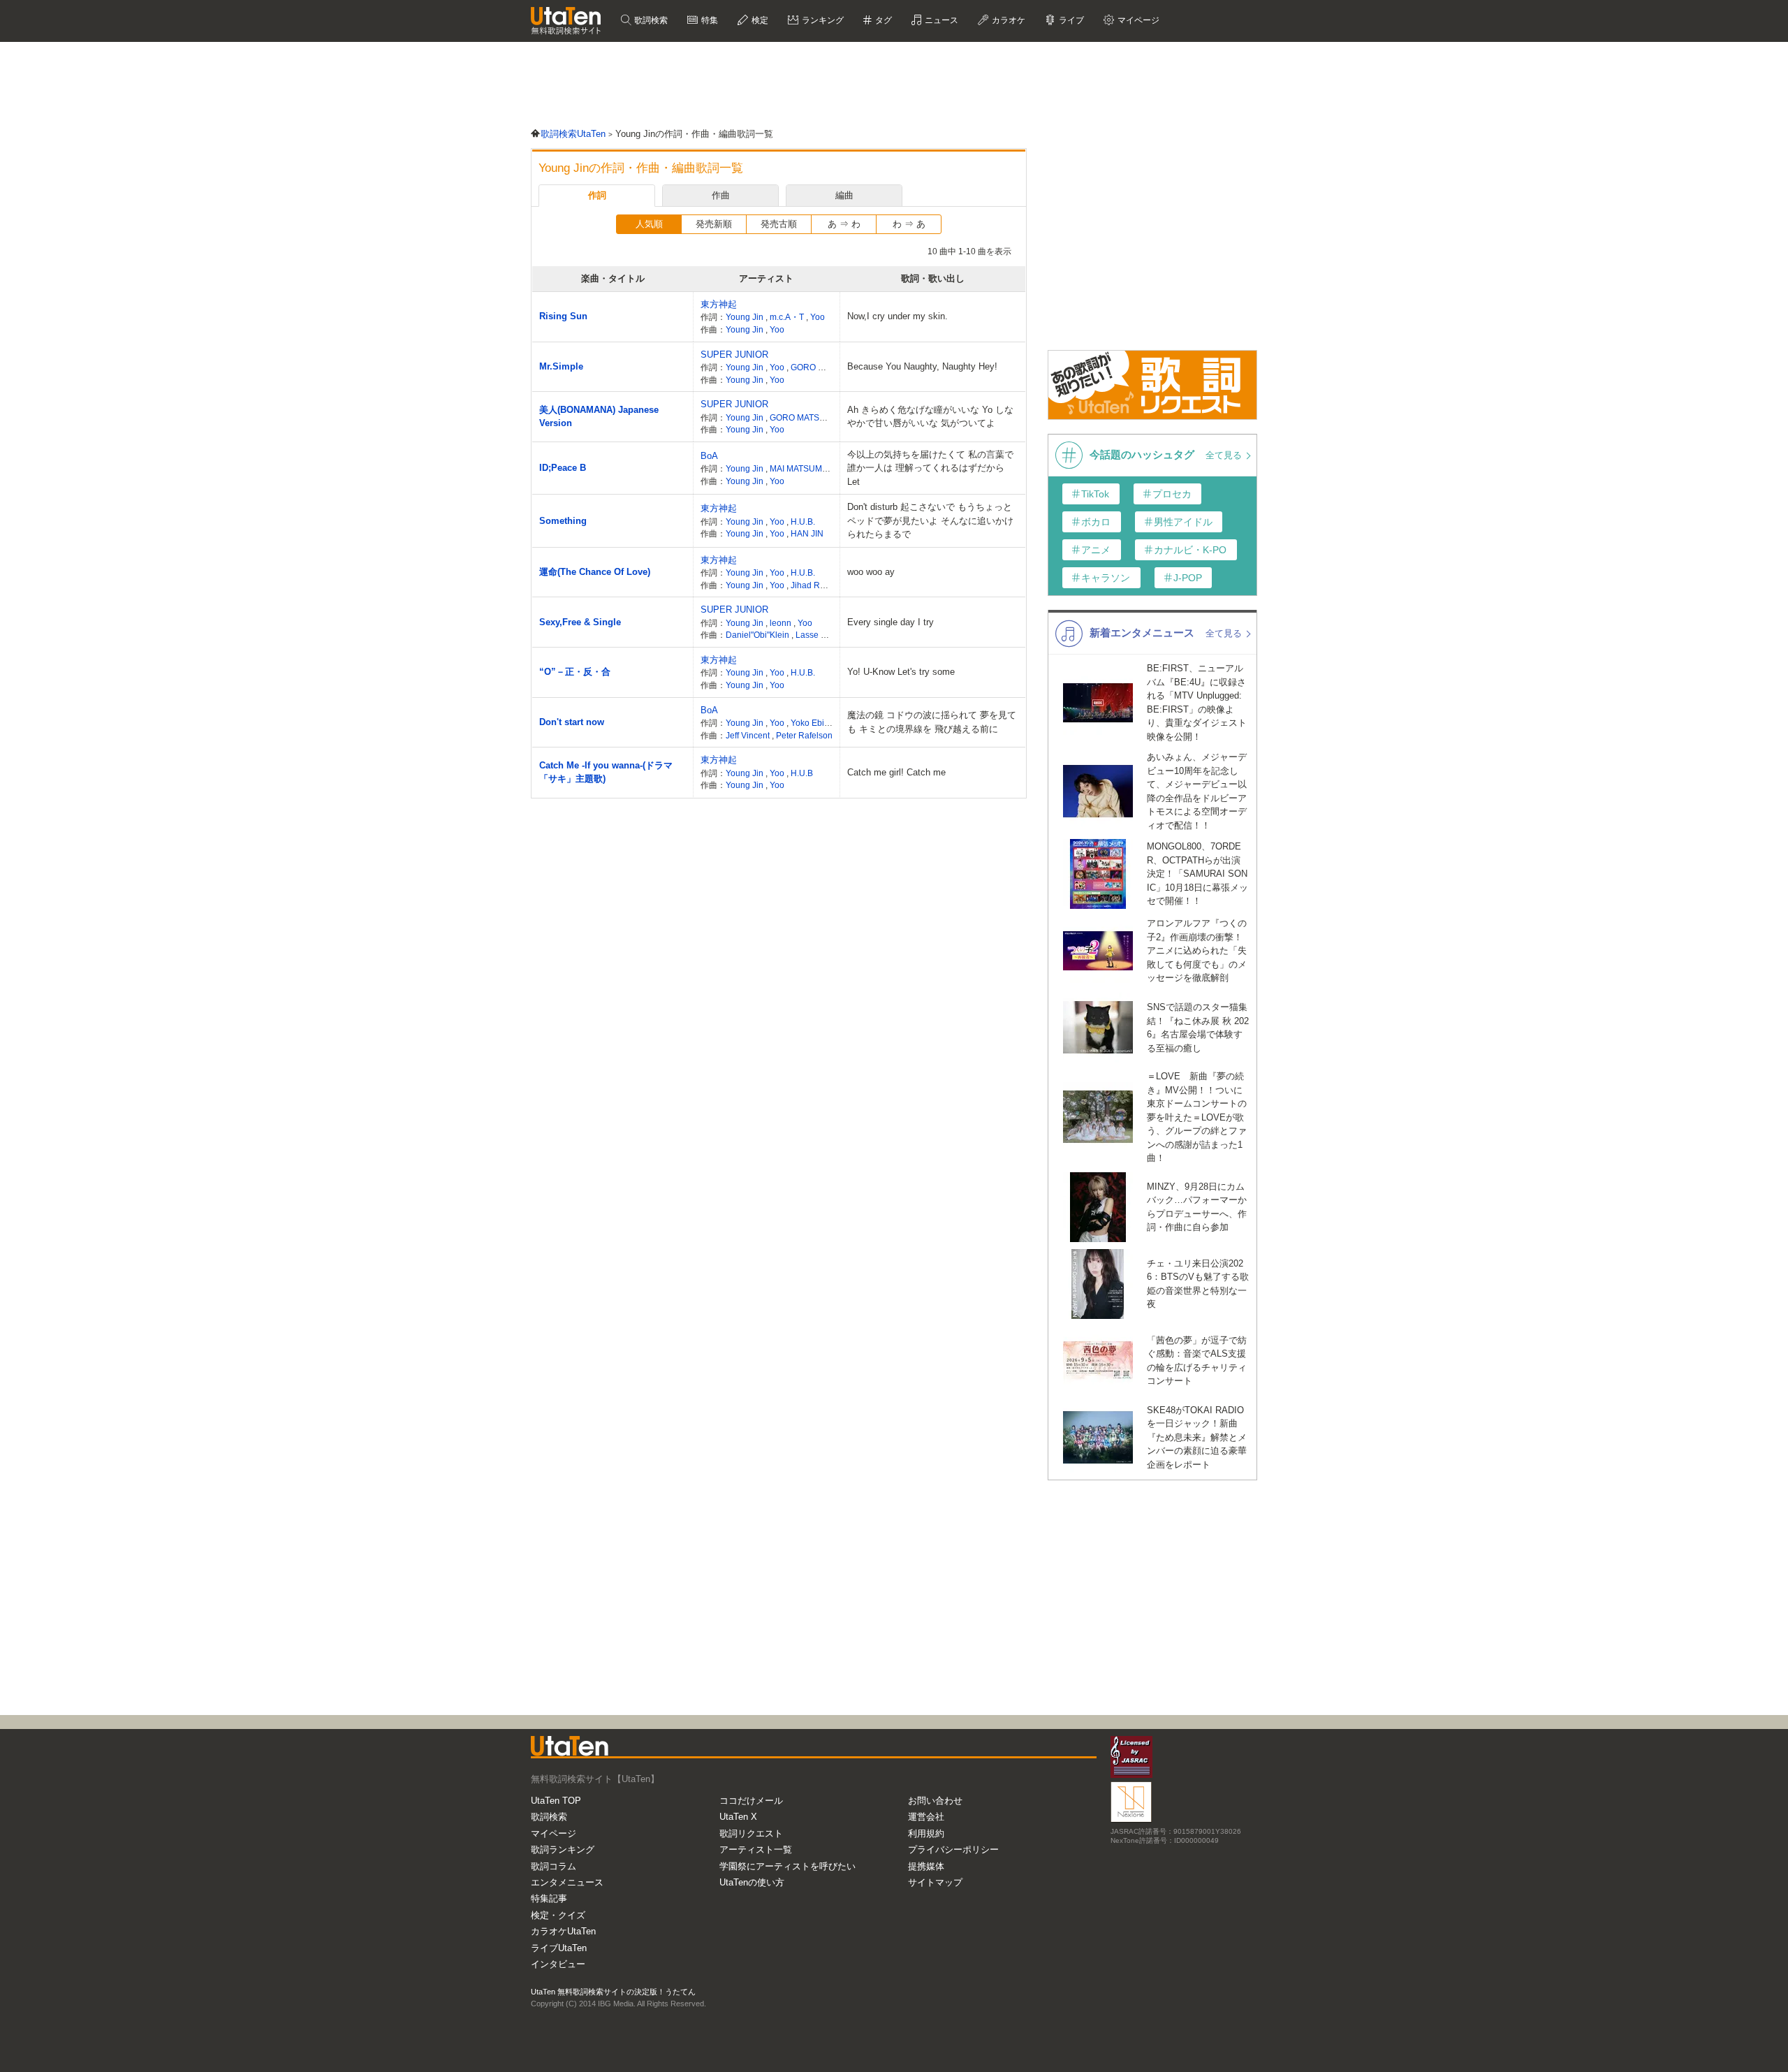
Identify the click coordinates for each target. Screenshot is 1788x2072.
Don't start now (572, 722)
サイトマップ (935, 1882)
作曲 (721, 195)
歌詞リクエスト (751, 1833)
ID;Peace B (563, 468)
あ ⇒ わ (844, 224)
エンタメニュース (567, 1882)
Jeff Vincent (749, 735)
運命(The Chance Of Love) (595, 572)
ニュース (940, 20)
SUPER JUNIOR (734, 355)
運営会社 (926, 1817)
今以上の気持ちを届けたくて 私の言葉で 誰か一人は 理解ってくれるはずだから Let (930, 468)
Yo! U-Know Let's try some (901, 672)
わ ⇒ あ (909, 224)
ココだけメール (751, 1801)
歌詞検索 (650, 20)
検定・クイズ (558, 1915)
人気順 (649, 224)
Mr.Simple (561, 366)
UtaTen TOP (556, 1801)
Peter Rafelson (804, 735)
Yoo (818, 317)
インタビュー (558, 1964)
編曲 (844, 195)
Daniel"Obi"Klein (759, 635)
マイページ (554, 1833)
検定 (759, 20)
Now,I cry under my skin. (897, 316)
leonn (782, 623)
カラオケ (1007, 20)
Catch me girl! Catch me (896, 772)
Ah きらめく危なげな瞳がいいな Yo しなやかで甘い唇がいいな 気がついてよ (930, 417)
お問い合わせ (935, 1801)
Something (563, 521)
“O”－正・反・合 (575, 672)
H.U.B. (803, 521)
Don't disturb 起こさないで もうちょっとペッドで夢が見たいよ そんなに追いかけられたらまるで (930, 520)
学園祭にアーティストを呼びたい (787, 1866)
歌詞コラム (554, 1866)
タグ (882, 20)
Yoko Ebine (812, 723)
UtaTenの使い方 (752, 1882)
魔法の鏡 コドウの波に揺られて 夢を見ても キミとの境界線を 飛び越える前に (932, 722)
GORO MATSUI (820, 367)
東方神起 (719, 304)
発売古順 (779, 224)
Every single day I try (891, 622)
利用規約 (926, 1833)
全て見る (1225, 455)
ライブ (1070, 20)
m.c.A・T (788, 317)
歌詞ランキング (563, 1850)
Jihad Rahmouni (823, 585)
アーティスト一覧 (756, 1850)
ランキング (822, 20)
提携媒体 (926, 1866)
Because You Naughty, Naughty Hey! (922, 366)
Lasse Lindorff (823, 635)
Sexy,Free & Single (580, 622)
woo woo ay (871, 572)
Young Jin (746, 317)
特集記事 (549, 1898)
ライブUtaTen (559, 1948)
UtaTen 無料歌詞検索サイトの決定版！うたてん (613, 1992)
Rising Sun (563, 316)
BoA (709, 456)
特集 (709, 20)
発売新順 (714, 224)
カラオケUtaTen (563, 1931)
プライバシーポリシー (953, 1850)
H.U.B (802, 773)
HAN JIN (807, 533)
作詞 (597, 195)
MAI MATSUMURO (806, 468)
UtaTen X (738, 1817)
